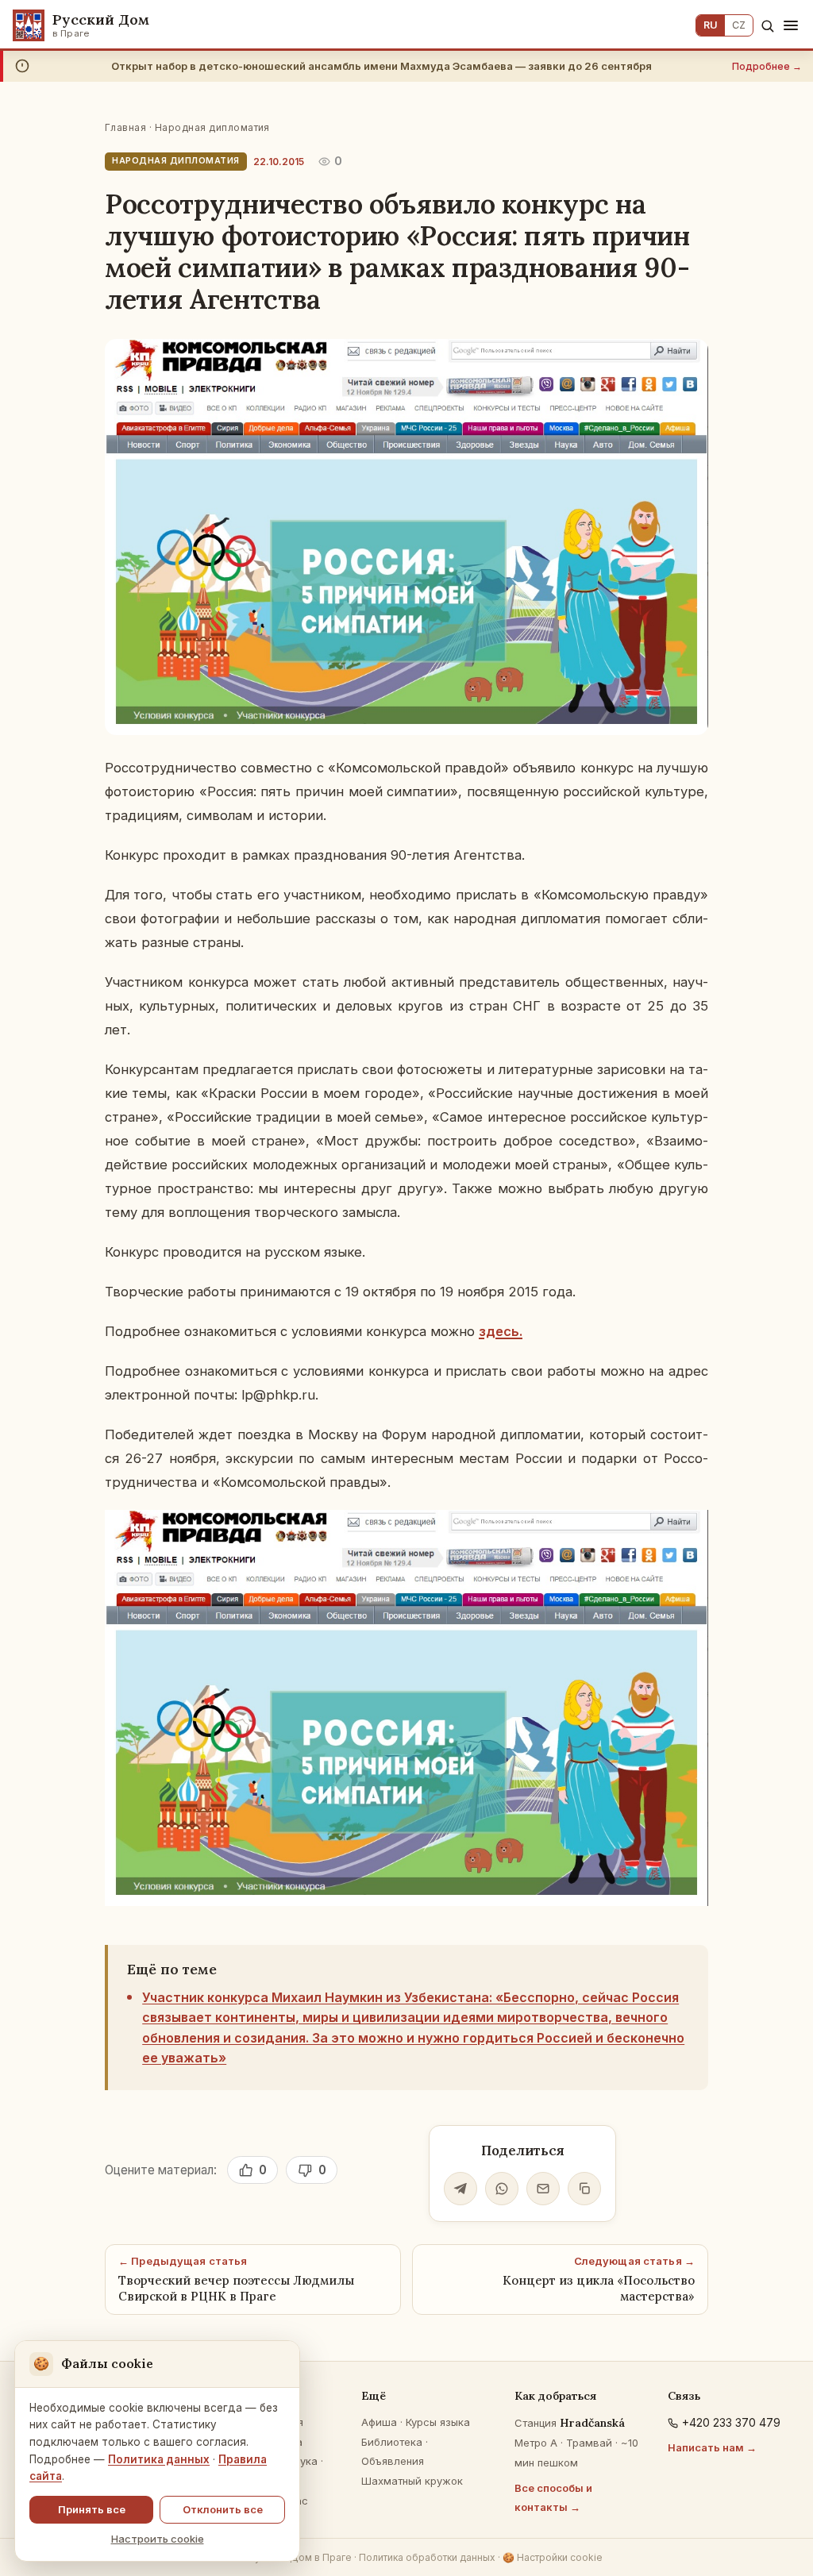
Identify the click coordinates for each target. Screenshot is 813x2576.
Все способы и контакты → (553, 2498)
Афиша (379, 2422)
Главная (125, 127)
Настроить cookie (158, 2539)
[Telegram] (460, 2189)
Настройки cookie (553, 2557)
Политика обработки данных (427, 2557)
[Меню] (791, 25)
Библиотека (392, 2442)
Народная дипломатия (212, 127)
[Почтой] (543, 2189)
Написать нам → (712, 2447)
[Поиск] (767, 26)
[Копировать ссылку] (584, 2189)
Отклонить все (223, 2509)
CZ (739, 25)
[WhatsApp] (502, 2189)
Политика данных (159, 2459)
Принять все (92, 2509)
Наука (302, 2461)
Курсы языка (438, 2422)
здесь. (501, 1331)
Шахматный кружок (412, 2481)
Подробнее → (767, 66)
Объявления (393, 2461)
